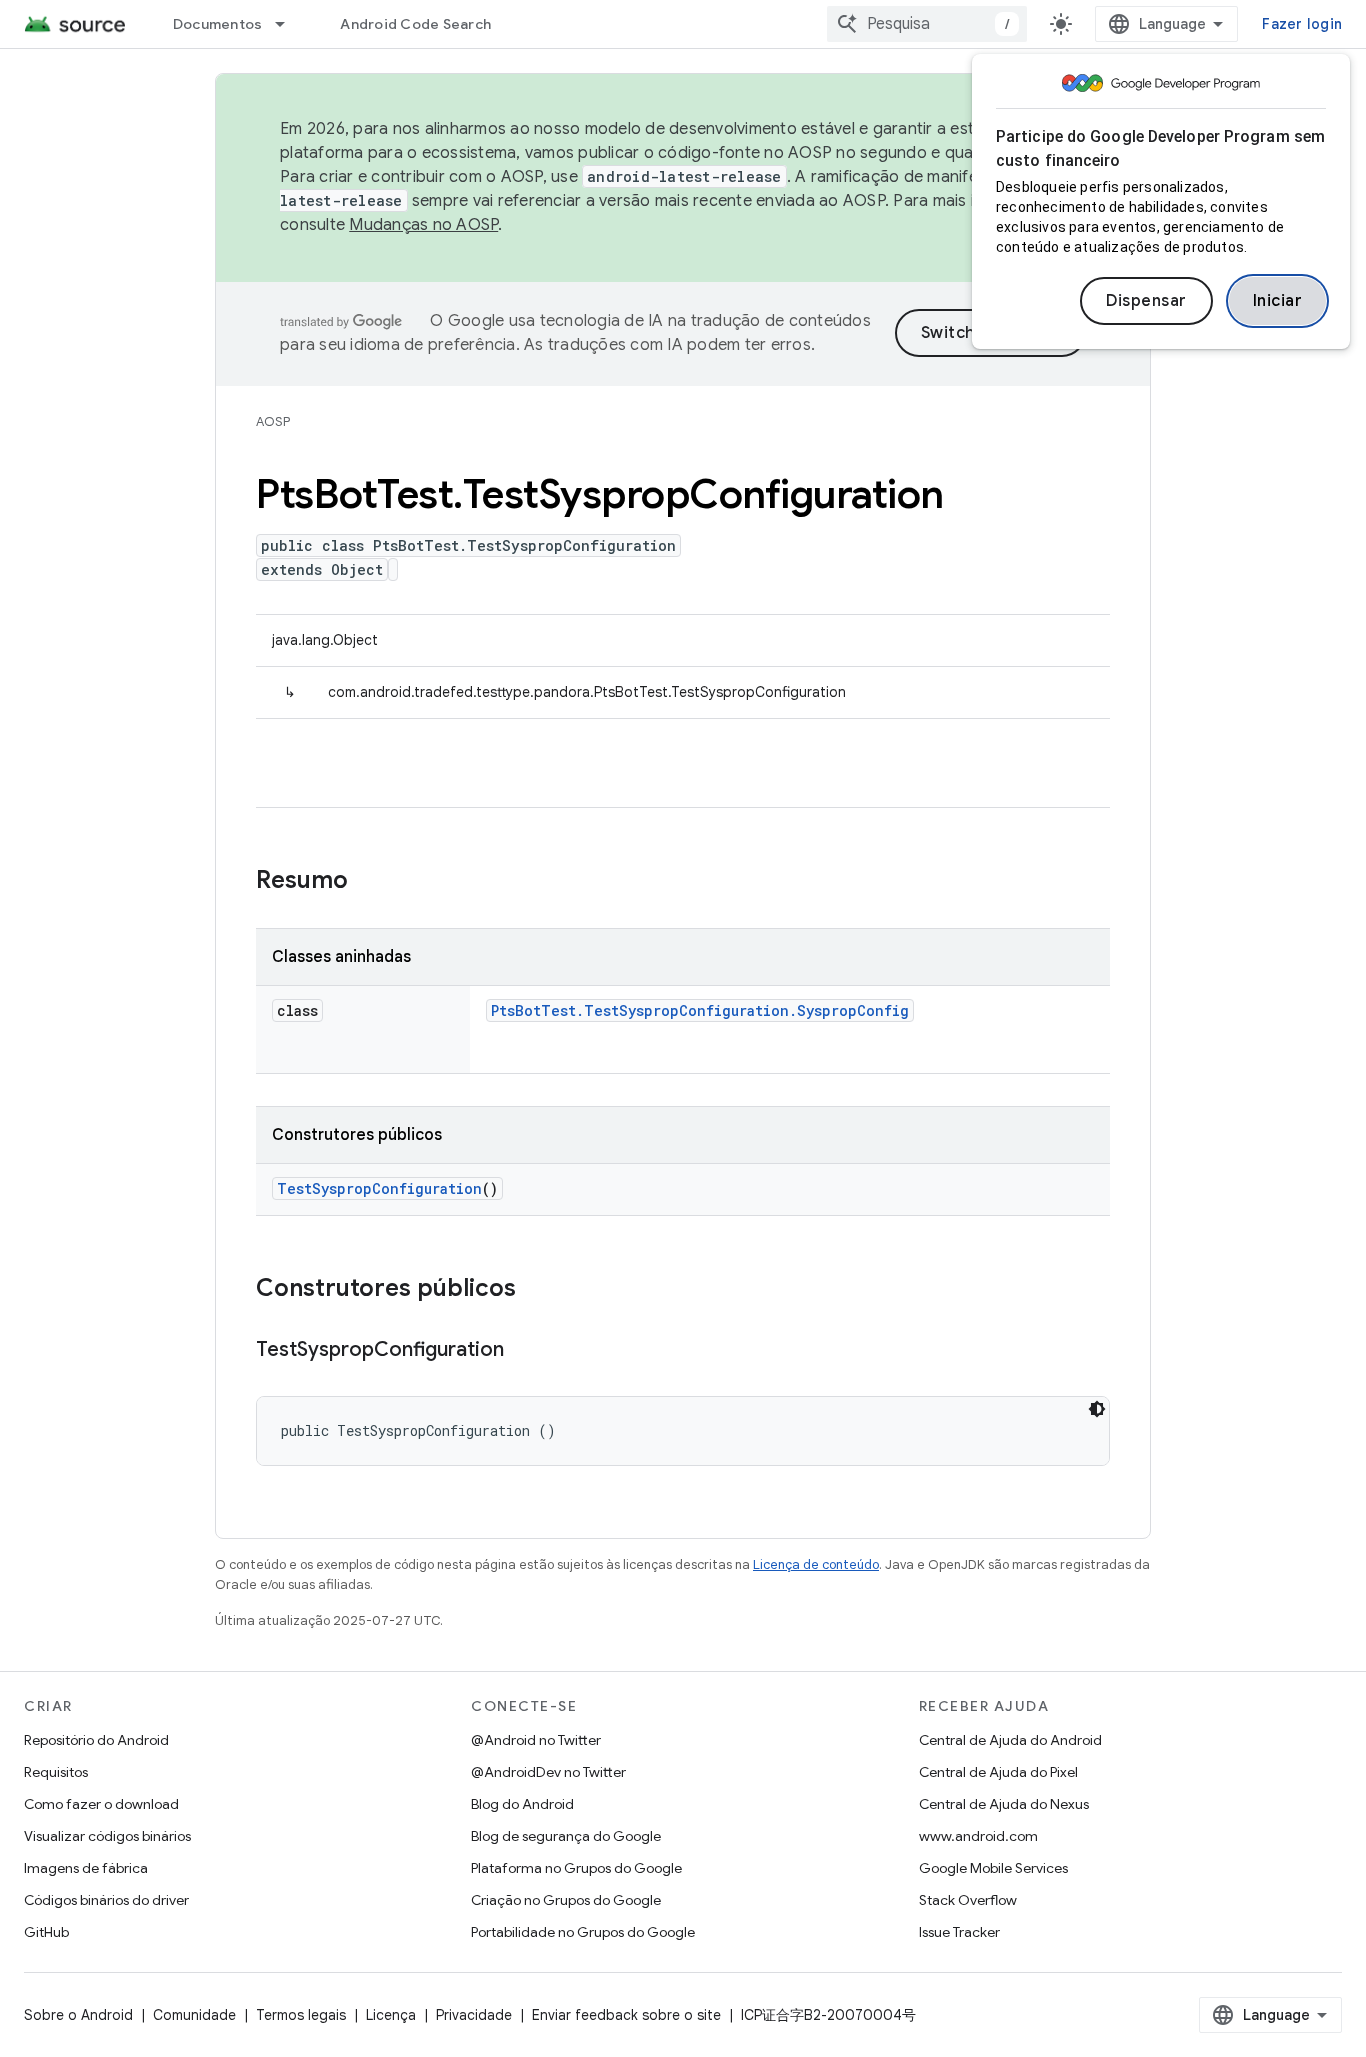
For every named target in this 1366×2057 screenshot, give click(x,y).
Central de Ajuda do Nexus (1004, 1804)
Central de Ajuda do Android (1010, 1740)
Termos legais (301, 2015)
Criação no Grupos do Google (566, 1900)
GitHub (46, 1932)
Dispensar (1146, 301)
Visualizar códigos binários (107, 1836)
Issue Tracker (959, 1932)
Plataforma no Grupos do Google (576, 1868)
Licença (391, 2015)
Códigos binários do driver (106, 1900)
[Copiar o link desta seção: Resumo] (368, 882)
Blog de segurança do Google (566, 1836)
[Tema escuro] (1097, 1409)
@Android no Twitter (536, 1740)
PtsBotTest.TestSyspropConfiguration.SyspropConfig (700, 1010)
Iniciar (1278, 301)
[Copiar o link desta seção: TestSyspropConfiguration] (524, 1351)
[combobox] (927, 24)
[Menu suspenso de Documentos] (289, 24)
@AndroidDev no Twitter (548, 1772)
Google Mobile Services (993, 1868)
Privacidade (474, 2015)
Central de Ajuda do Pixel (998, 1772)
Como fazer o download (101, 1804)
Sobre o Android (78, 2015)
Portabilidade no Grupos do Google (583, 1932)
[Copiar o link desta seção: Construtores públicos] (536, 1290)
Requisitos (56, 1772)
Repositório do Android (96, 1740)
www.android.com (978, 1836)
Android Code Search (415, 24)
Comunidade (194, 2015)
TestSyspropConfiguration (379, 1188)
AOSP (273, 421)
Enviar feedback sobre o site (626, 2015)
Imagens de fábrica (86, 1868)
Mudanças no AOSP (423, 225)
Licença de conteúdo (816, 1564)
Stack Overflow (968, 1900)
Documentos (218, 24)
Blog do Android (522, 1804)
